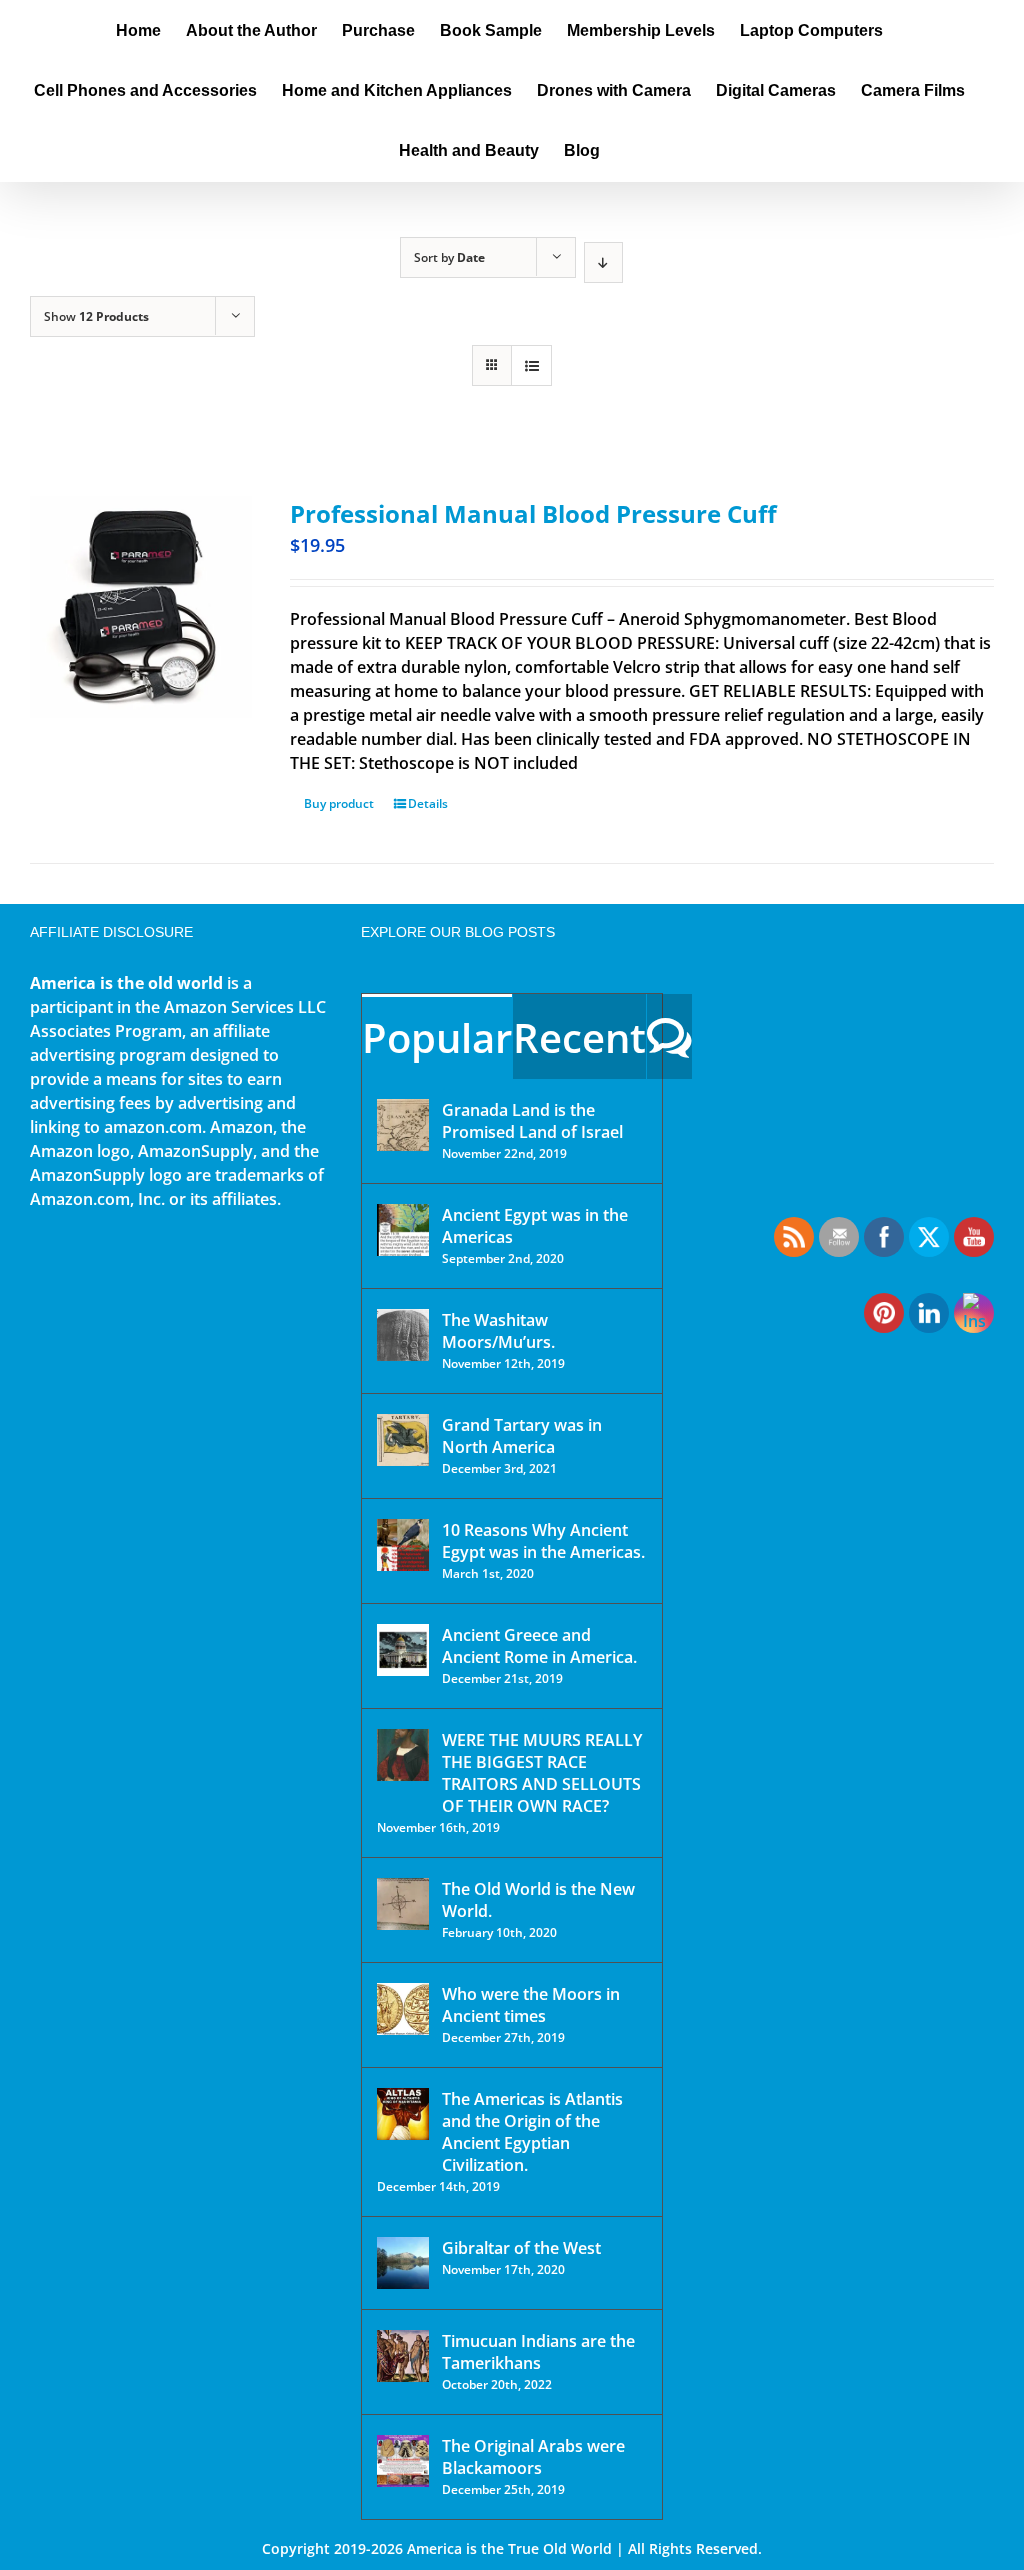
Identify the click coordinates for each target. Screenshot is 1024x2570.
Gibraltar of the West (521, 2248)
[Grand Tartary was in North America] (403, 1440)
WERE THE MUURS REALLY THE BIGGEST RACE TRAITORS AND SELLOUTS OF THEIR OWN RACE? (542, 1773)
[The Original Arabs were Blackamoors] (403, 2461)
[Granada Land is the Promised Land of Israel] (403, 1125)
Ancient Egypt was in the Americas (535, 1226)
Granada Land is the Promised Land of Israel (532, 1121)
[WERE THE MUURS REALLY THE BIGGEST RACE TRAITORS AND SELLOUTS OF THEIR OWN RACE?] (403, 1755)
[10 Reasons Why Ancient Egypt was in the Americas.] (403, 1545)
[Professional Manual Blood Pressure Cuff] (141, 607)
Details (428, 803)
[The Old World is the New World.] (403, 1904)
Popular (437, 1037)
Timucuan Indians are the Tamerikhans (538, 2352)
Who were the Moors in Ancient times (531, 2005)
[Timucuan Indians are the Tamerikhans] (403, 2356)
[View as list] (531, 365)
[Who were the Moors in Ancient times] (403, 2009)
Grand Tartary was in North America (522, 1436)
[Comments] (669, 1036)
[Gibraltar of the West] (403, 2263)
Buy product (339, 803)
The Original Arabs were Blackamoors (533, 2457)
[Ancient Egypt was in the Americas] (403, 1230)
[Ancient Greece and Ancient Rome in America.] (403, 1650)
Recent (579, 1037)
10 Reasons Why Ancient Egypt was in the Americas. (543, 1541)
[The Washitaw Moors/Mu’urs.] (403, 1335)
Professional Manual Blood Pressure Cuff (533, 513)
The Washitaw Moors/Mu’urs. (498, 1331)
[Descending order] (603, 262)
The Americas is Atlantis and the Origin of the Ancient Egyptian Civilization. (532, 2132)
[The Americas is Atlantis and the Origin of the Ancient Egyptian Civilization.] (403, 2114)
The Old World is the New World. (538, 1900)
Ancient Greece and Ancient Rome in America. (539, 1646)
